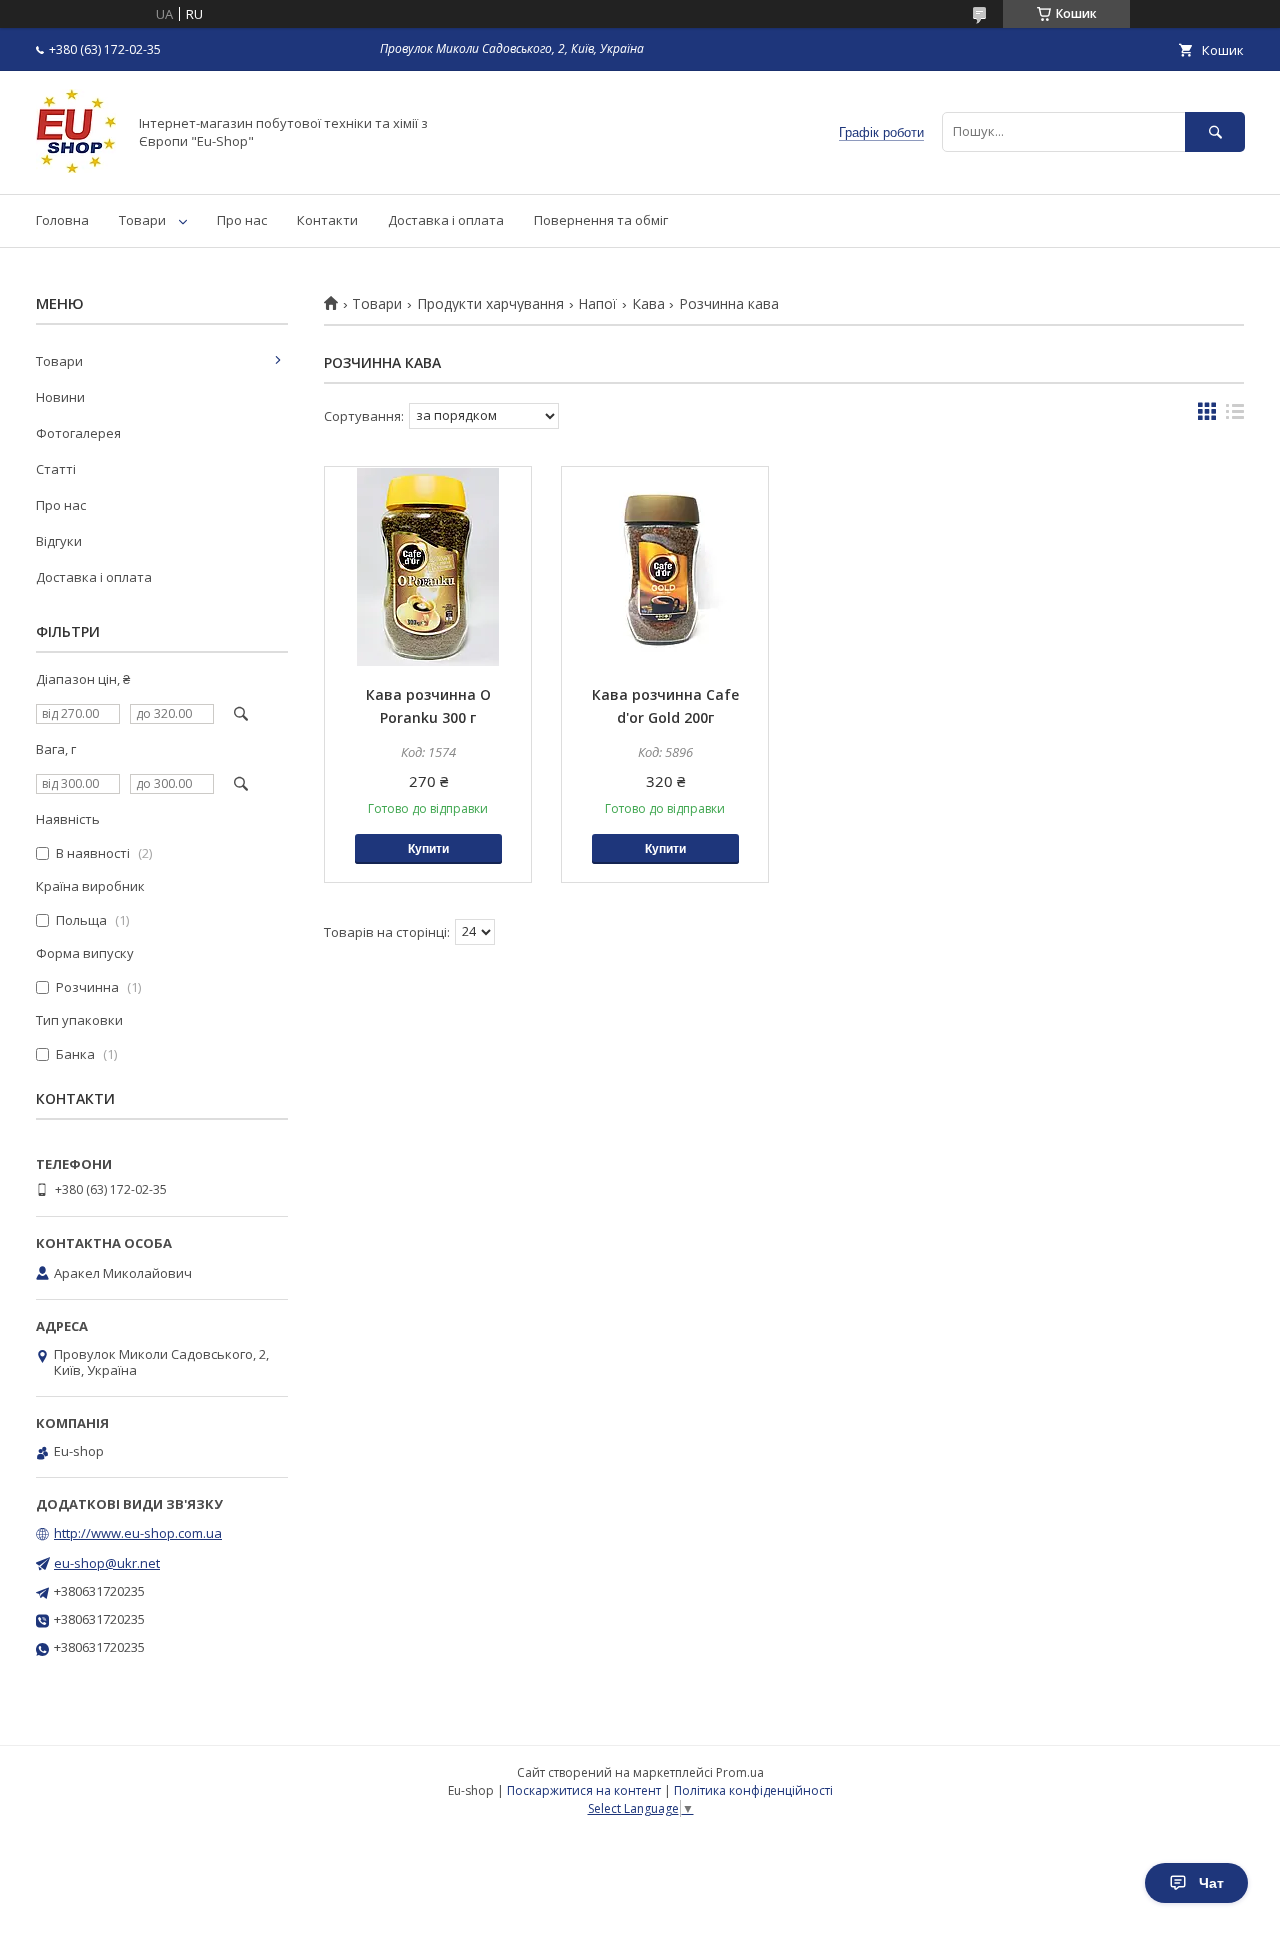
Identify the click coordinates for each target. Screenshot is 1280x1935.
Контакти (327, 220)
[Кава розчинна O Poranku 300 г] (428, 567)
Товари (142, 220)
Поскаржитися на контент (584, 1790)
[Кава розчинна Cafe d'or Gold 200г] (665, 567)
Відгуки (59, 541)
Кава (648, 304)
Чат (1211, 1883)
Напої (597, 304)
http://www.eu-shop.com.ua (138, 1533)
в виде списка (1235, 416)
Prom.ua (740, 1772)
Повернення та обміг (601, 220)
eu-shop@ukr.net (107, 1563)
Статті (56, 469)
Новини (60, 397)
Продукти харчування (490, 304)
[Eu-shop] (76, 168)
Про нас (242, 220)
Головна (62, 220)
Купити (428, 849)
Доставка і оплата (446, 220)
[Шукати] (1215, 131)
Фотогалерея (78, 433)
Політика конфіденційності (753, 1790)
